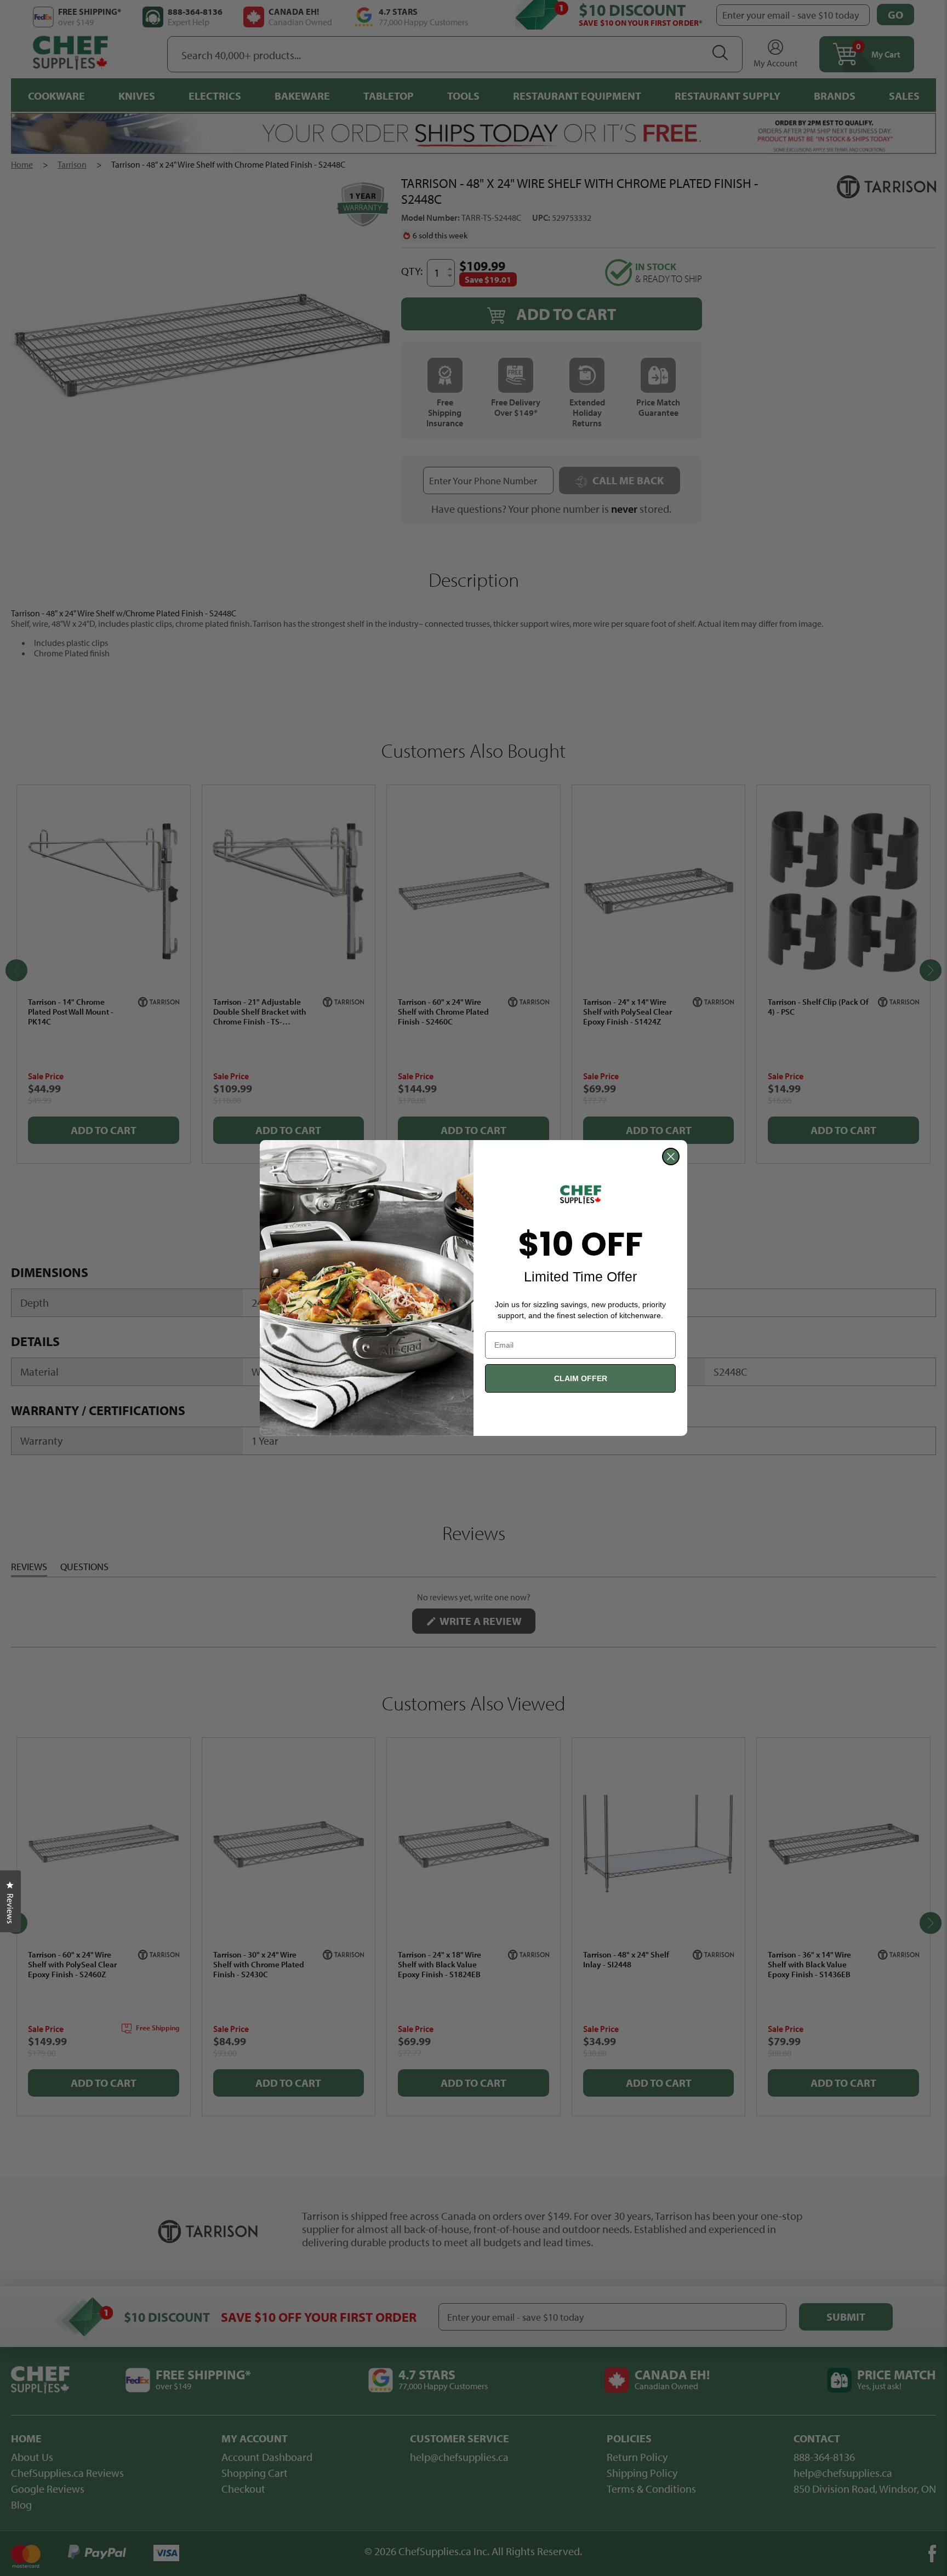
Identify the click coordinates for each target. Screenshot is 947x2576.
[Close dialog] (671, 1157)
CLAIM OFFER (581, 1378)
